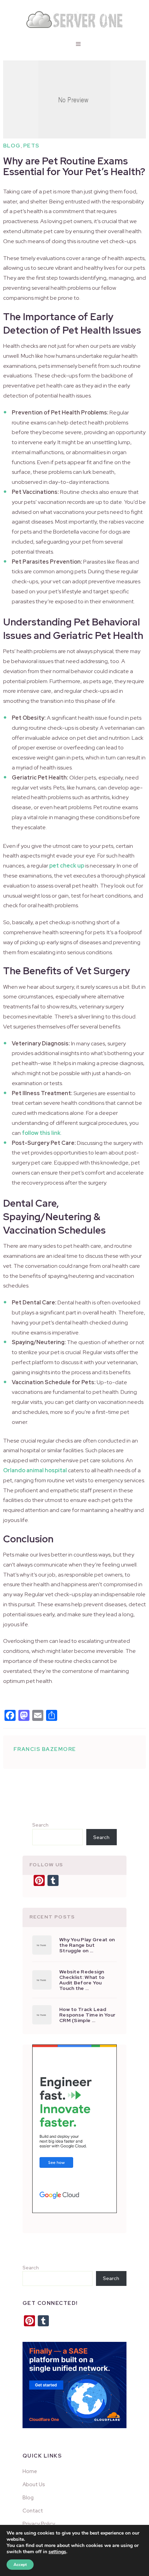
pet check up (67, 866)
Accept (20, 2565)
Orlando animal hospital (35, 1470)
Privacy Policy (39, 2524)
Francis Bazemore (45, 1749)
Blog (12, 146)
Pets (31, 146)
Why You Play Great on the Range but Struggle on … (87, 1945)
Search (40, 1825)
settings (57, 2552)
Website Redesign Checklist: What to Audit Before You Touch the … (82, 1980)
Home (30, 2471)
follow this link (41, 1133)
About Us (34, 2484)
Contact (33, 2510)
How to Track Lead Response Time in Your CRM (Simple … (87, 2015)
